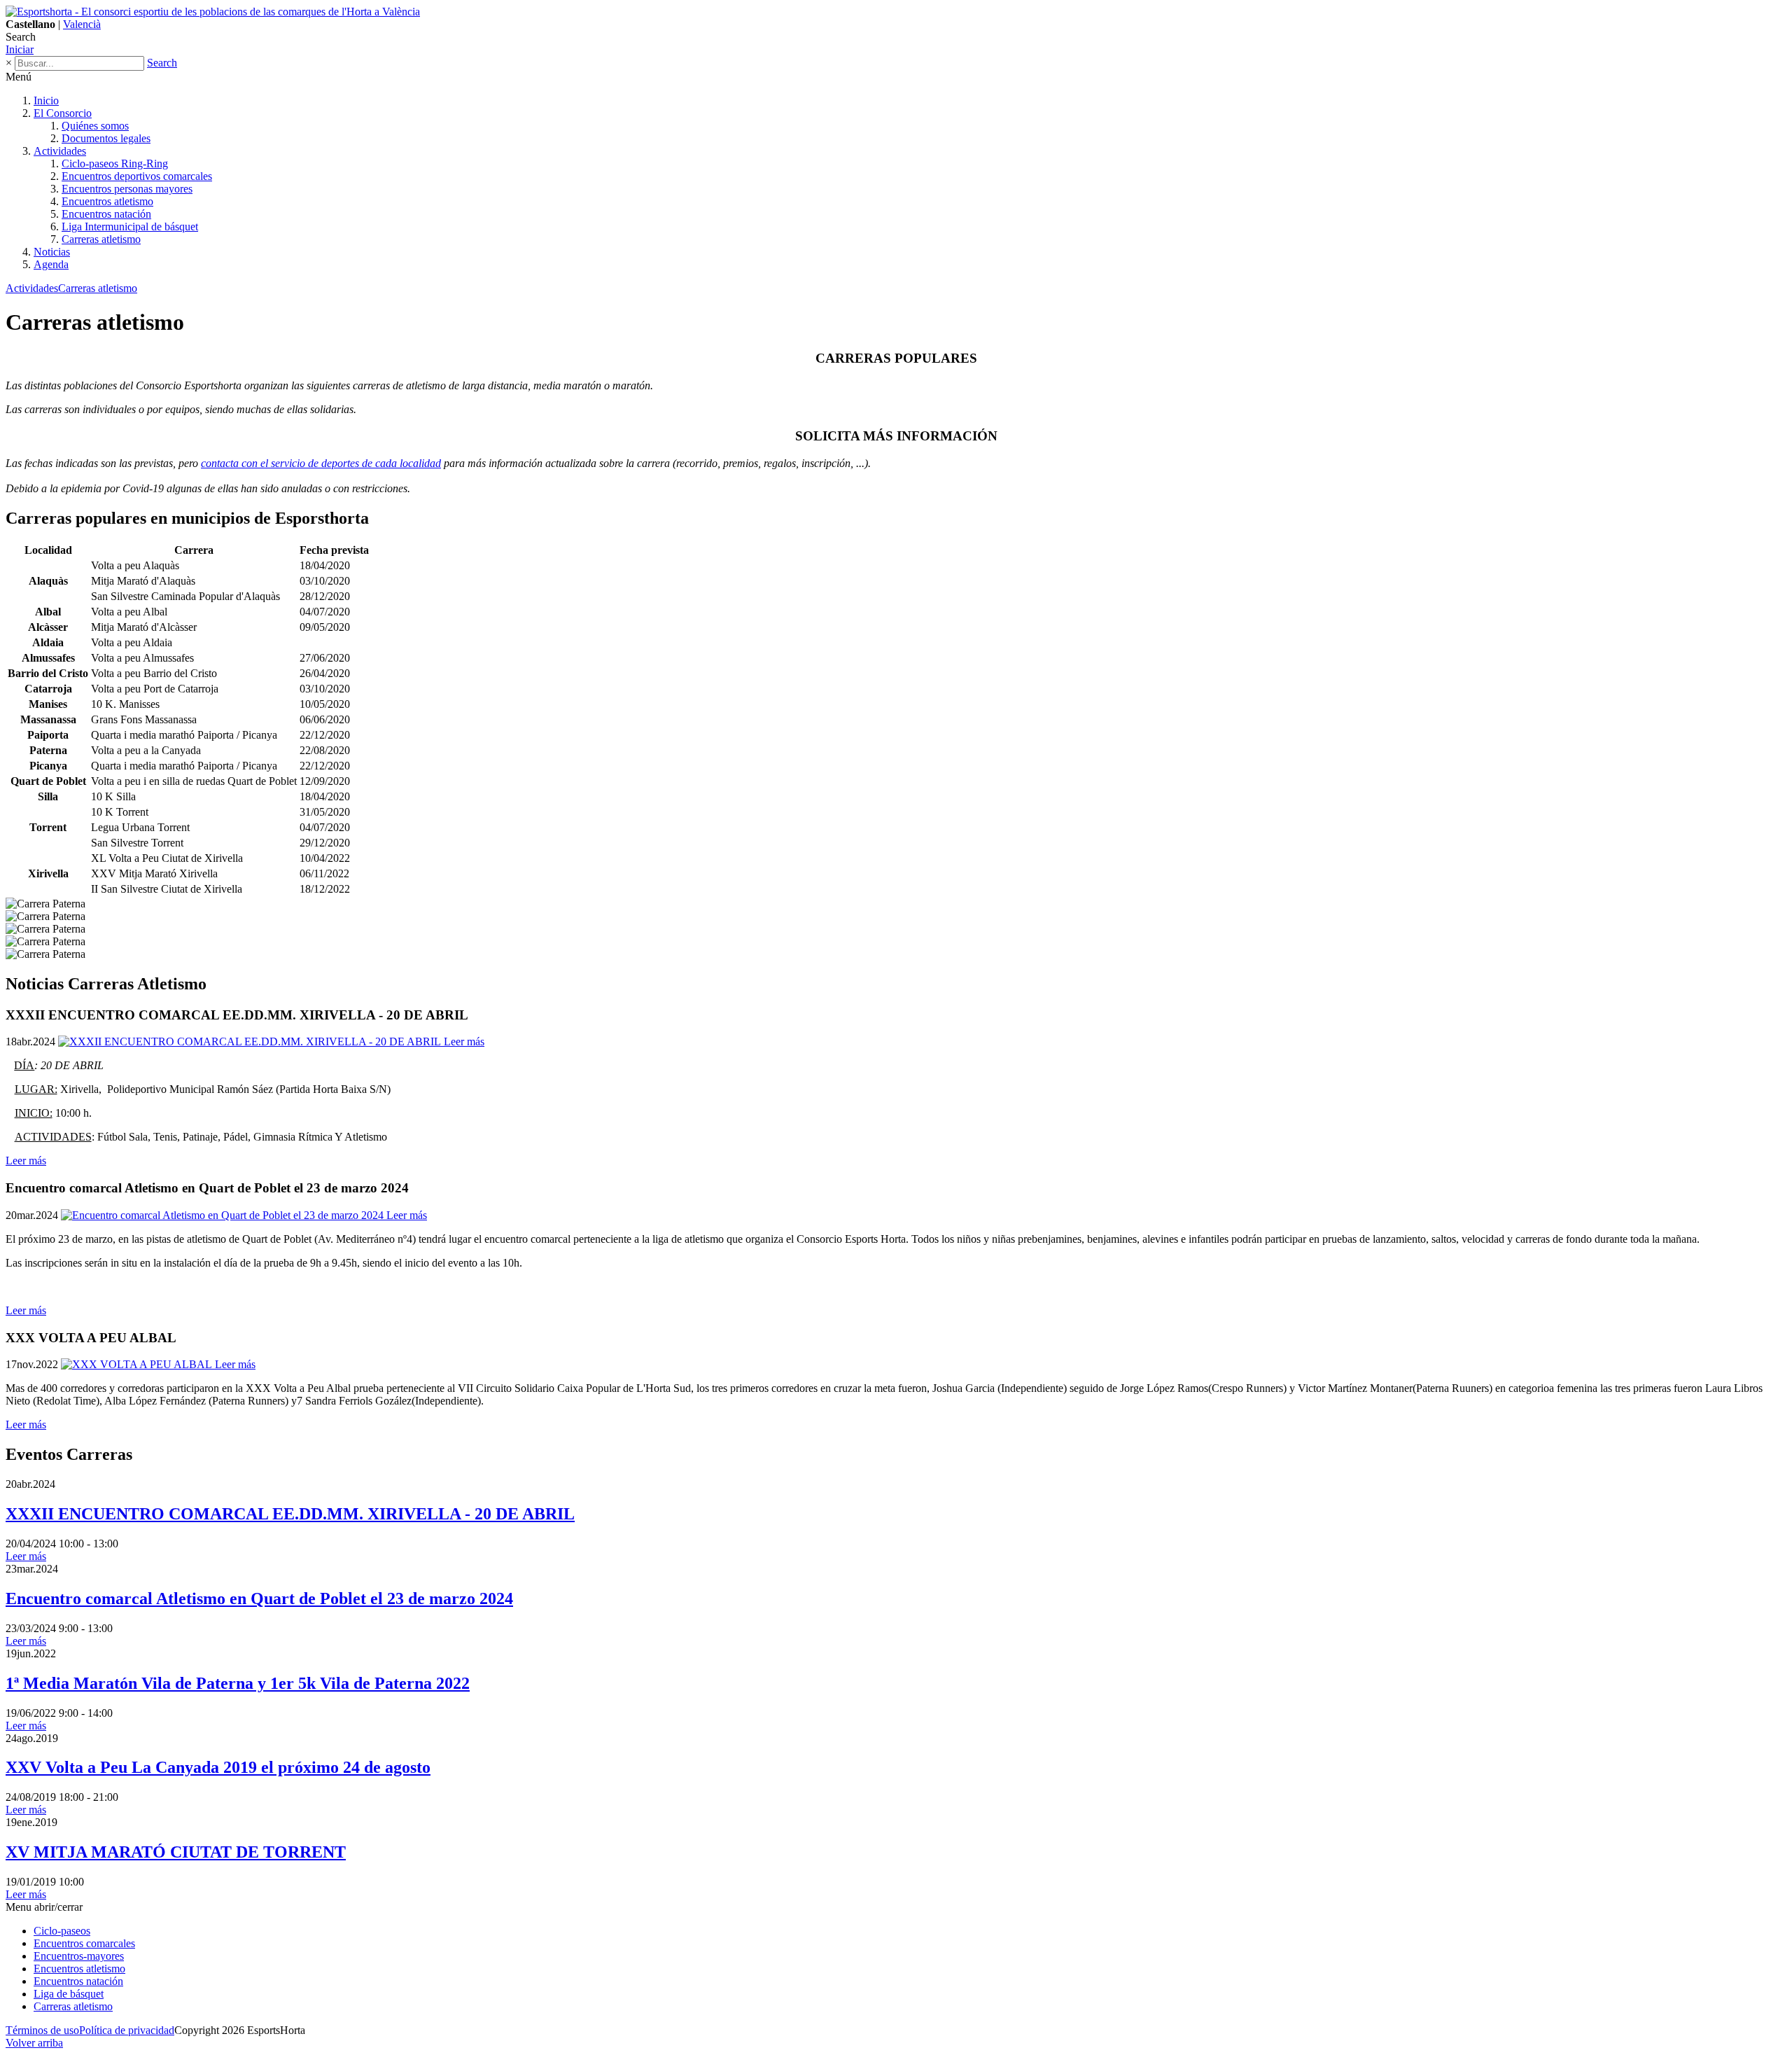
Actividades (60, 151)
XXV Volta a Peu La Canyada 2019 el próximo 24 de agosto (218, 1767)
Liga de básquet (69, 1994)
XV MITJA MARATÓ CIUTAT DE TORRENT (176, 1852)
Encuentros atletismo (107, 201)
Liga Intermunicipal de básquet (130, 227)
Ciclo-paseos (62, 1931)
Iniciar (20, 49)
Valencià (82, 24)
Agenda (51, 264)
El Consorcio (63, 113)
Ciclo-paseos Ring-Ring (115, 163)
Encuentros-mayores (79, 1956)
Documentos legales (106, 138)
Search (162, 63)
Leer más (26, 1161)
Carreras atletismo (101, 239)
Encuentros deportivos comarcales (137, 176)
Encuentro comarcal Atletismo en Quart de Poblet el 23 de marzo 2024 (259, 1598)
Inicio (46, 100)
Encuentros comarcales (84, 1943)
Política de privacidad (127, 2030)
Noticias (52, 252)
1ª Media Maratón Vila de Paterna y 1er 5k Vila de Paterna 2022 (238, 1683)
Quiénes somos (95, 126)
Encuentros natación (106, 214)
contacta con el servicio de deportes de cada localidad (321, 463)
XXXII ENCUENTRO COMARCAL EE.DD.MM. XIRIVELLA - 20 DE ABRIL (290, 1514)
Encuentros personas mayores (127, 189)
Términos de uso (42, 2030)
